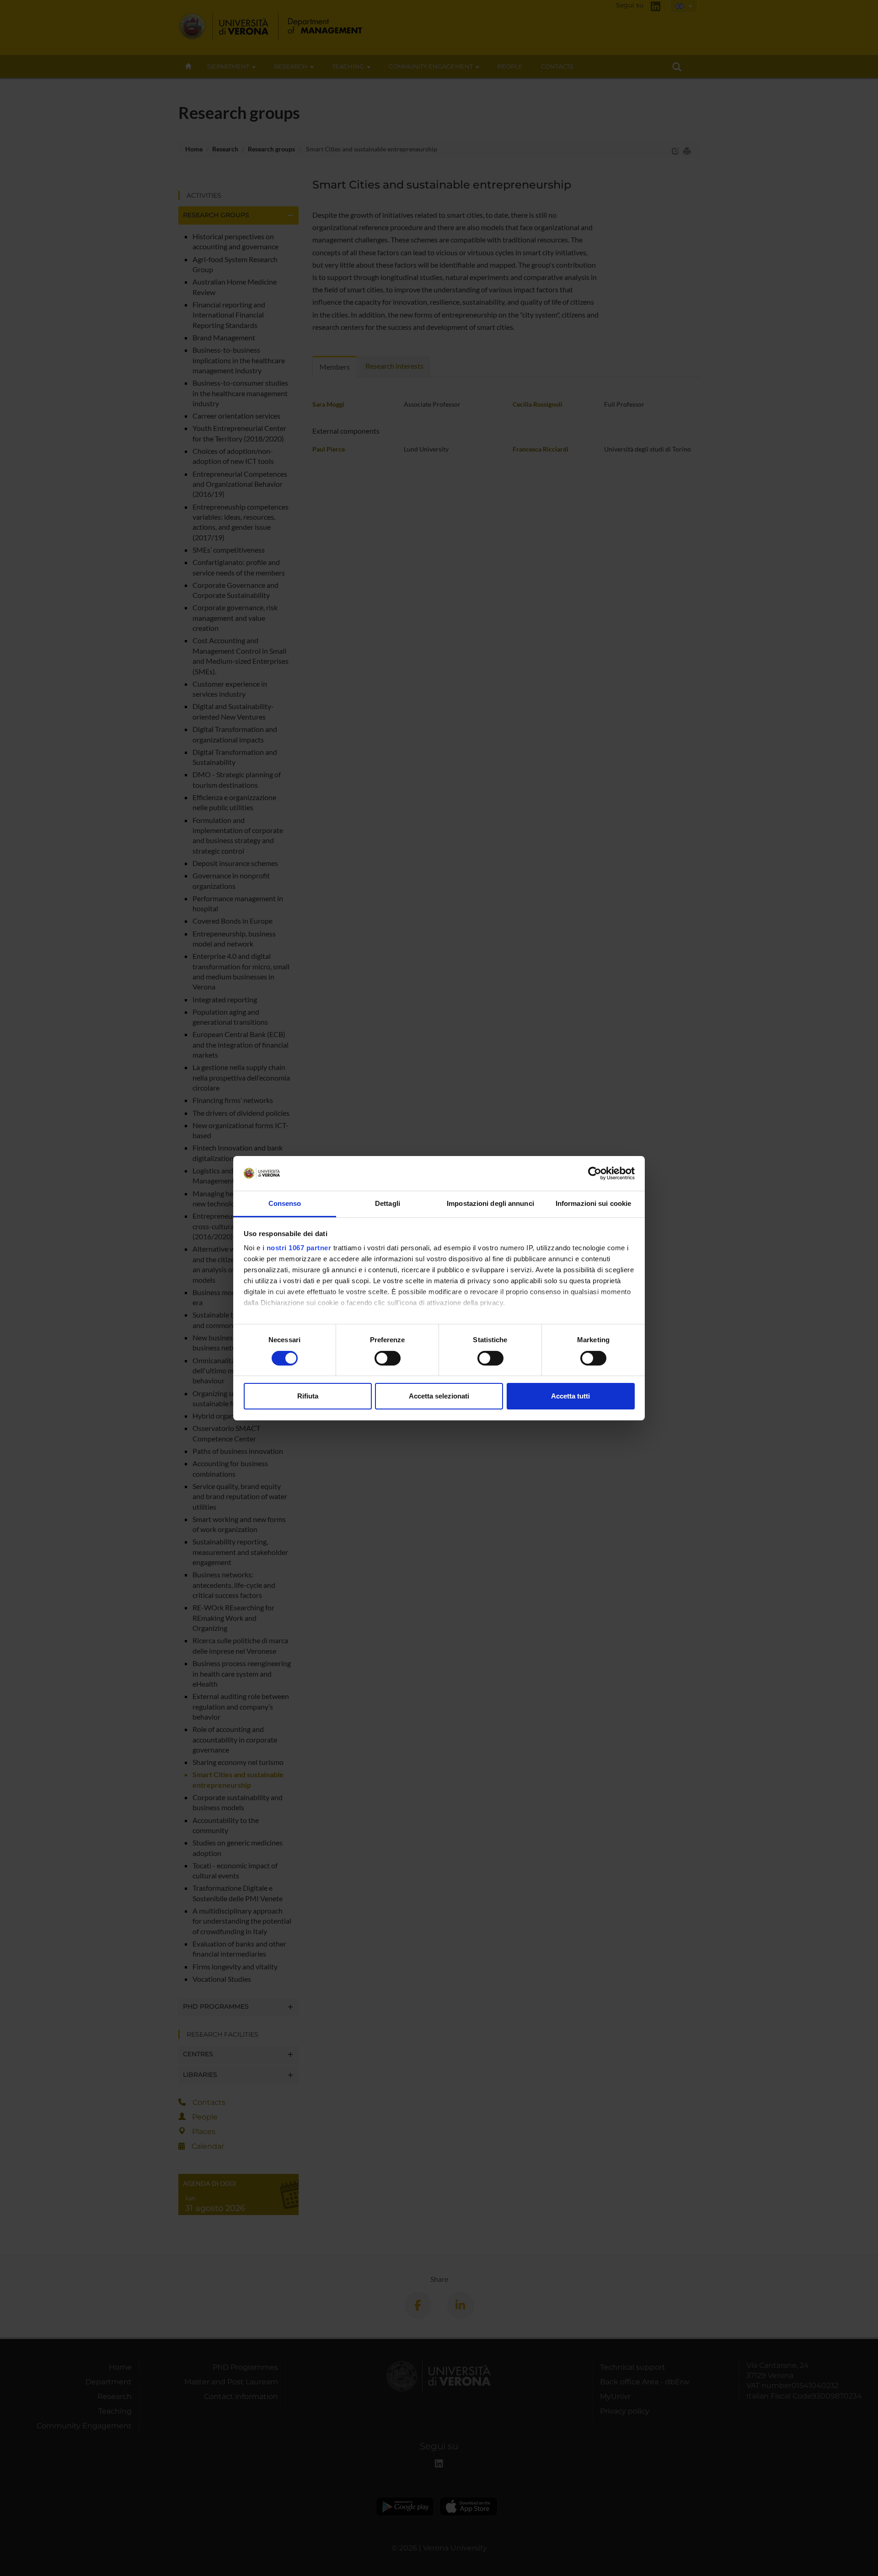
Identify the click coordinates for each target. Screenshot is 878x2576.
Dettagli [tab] (388, 1203)
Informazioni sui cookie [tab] (593, 1203)
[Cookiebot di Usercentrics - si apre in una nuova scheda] (595, 1173)
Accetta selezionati (439, 1396)
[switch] (388, 1358)
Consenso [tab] (285, 1203)
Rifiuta (308, 1396)
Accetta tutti (570, 1396)
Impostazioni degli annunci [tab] (490, 1203)
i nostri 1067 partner (297, 1248)
